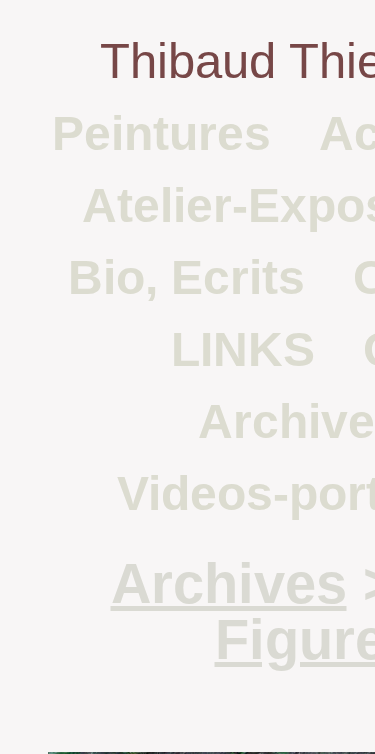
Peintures (161, 133)
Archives (229, 583)
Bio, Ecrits (186, 277)
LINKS (243, 349)
